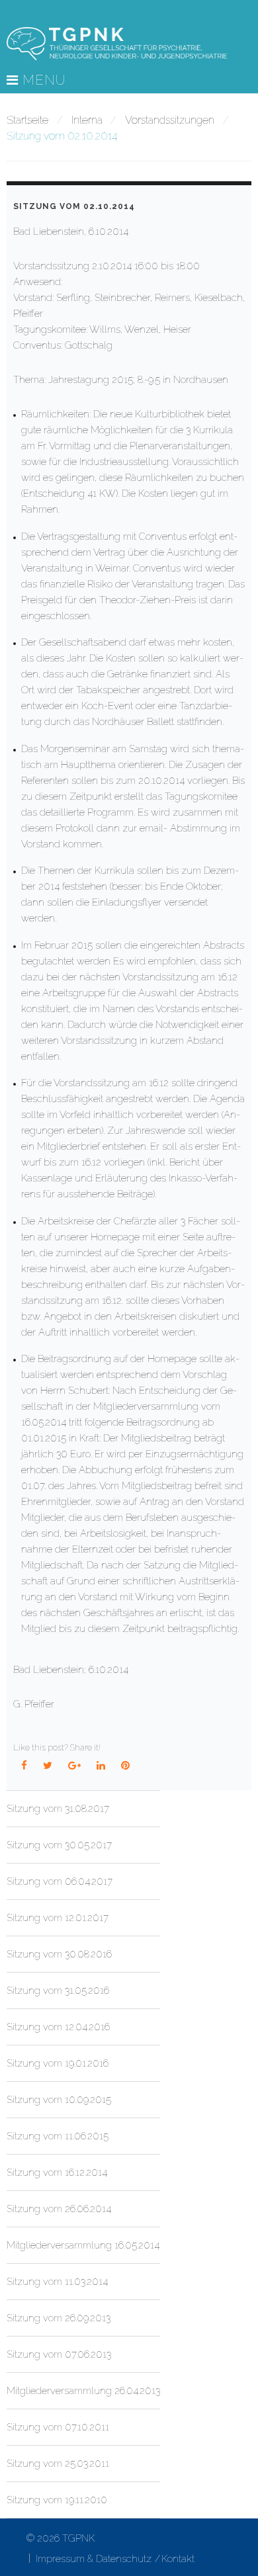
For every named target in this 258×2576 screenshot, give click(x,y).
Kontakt (178, 2559)
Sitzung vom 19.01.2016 (58, 2063)
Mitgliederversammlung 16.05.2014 (83, 2245)
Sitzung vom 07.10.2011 (58, 2427)
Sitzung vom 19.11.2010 (57, 2500)
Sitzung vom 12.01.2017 (58, 1918)
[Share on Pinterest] (126, 1766)
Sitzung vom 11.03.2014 (57, 2282)
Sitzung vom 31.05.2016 (58, 1991)
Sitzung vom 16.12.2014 (57, 2172)
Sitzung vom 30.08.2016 (59, 1954)
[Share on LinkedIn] (101, 1766)
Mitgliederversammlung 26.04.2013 (83, 2391)
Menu (42, 81)
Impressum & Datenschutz (94, 2559)
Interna (87, 120)
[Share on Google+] (75, 1766)
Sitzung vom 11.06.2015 (58, 2136)
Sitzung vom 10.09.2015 (59, 2100)
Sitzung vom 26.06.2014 (59, 2209)
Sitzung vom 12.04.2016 (58, 2027)
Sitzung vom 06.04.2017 (60, 1881)
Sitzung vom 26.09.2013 (59, 2318)
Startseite (27, 120)
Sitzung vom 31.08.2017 (58, 1809)
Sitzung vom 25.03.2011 (58, 2464)
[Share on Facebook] (24, 1766)
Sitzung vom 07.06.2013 (59, 2354)
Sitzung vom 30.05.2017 (59, 1845)
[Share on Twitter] (48, 1766)
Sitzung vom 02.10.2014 (74, 206)
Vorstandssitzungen (170, 120)
